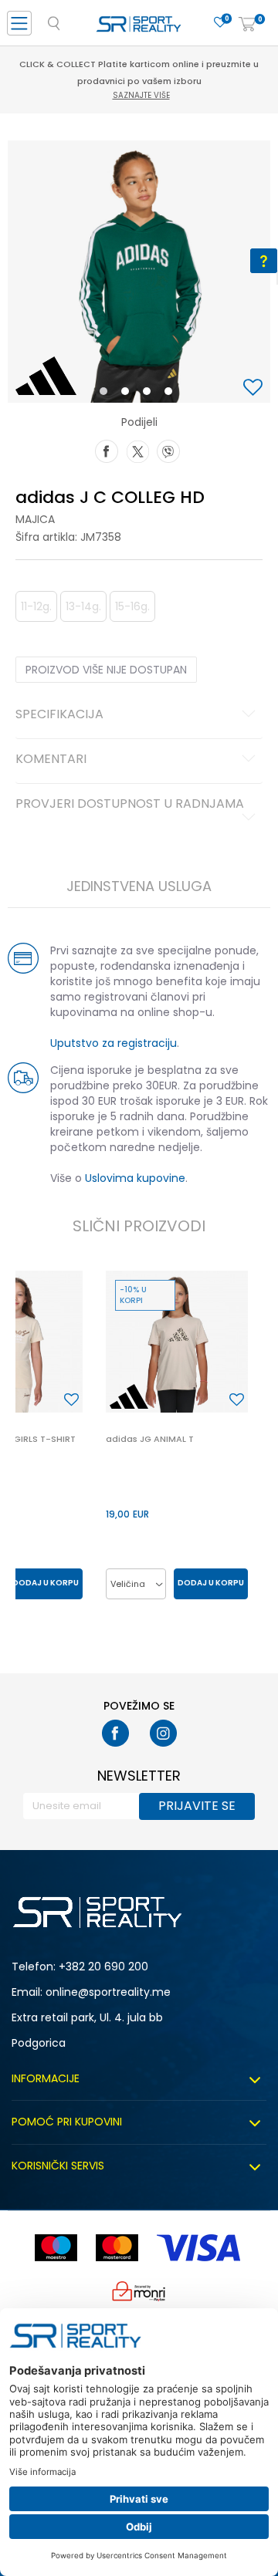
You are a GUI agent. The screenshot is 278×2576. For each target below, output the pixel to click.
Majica (35, 519)
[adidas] (46, 376)
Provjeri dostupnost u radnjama (130, 805)
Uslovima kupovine (135, 1178)
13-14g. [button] (83, 606)
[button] (255, 388)
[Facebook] (107, 450)
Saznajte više (141, 95)
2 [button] (128, 394)
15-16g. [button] (132, 606)
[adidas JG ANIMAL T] (177, 1342)
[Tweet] (137, 450)
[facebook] (115, 1733)
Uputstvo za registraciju (114, 1043)
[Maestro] (56, 2248)
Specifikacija (59, 715)
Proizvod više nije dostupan (106, 670)
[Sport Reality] (139, 28)
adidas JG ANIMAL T (150, 1439)
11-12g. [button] (36, 606)
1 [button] (107, 394)
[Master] (117, 2248)
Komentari (51, 760)
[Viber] (168, 450)
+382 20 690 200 (103, 1967)
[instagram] (163, 1733)
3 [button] (150, 394)
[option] (139, 272)
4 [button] (172, 394)
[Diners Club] (139, 2291)
